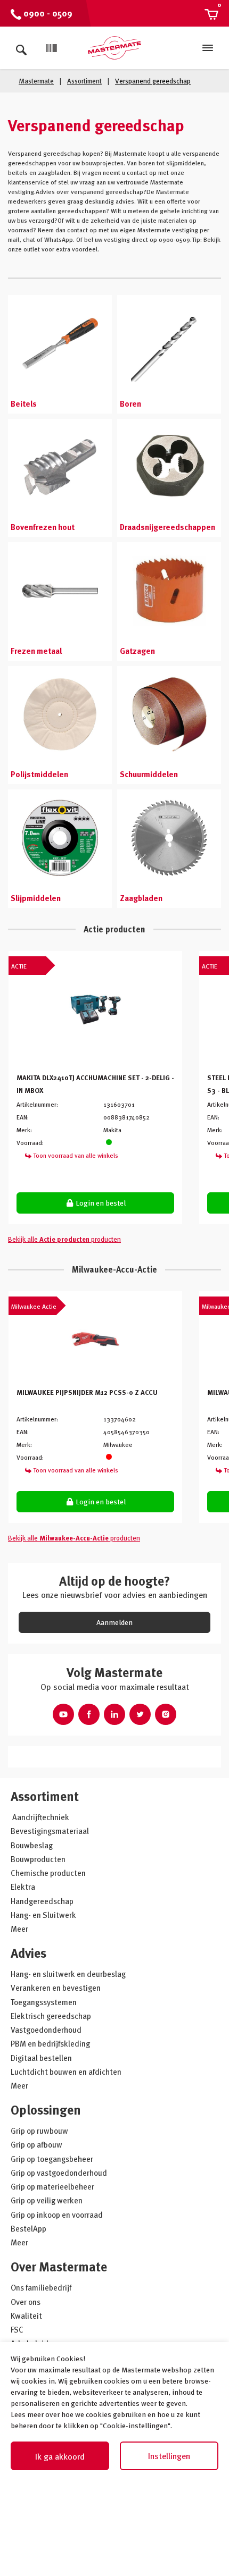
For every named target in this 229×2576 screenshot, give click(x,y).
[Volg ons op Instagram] (166, 1714)
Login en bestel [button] (100, 1203)
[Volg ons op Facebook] (89, 1714)
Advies (28, 1953)
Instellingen (169, 2456)
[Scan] (52, 48)
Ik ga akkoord (60, 2456)
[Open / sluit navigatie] (208, 48)
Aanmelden (114, 1622)
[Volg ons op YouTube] (63, 1714)
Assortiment (45, 1796)
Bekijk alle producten (64, 1239)
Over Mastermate (59, 2266)
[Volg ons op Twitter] (140, 1714)
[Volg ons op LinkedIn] (114, 1714)
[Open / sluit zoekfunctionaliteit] (21, 48)
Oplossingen (46, 2110)
